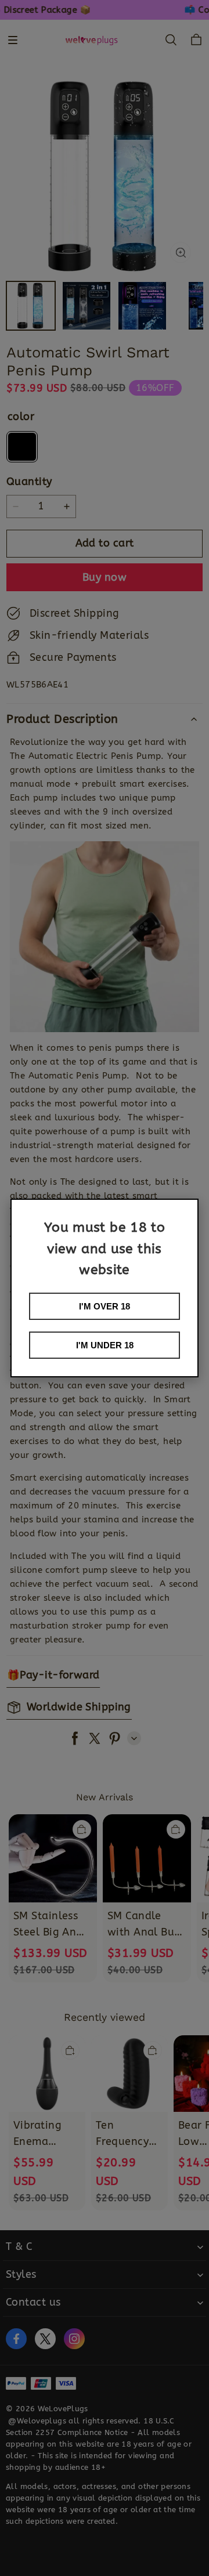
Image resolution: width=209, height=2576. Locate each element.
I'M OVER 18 (105, 1306)
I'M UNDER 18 (105, 1345)
